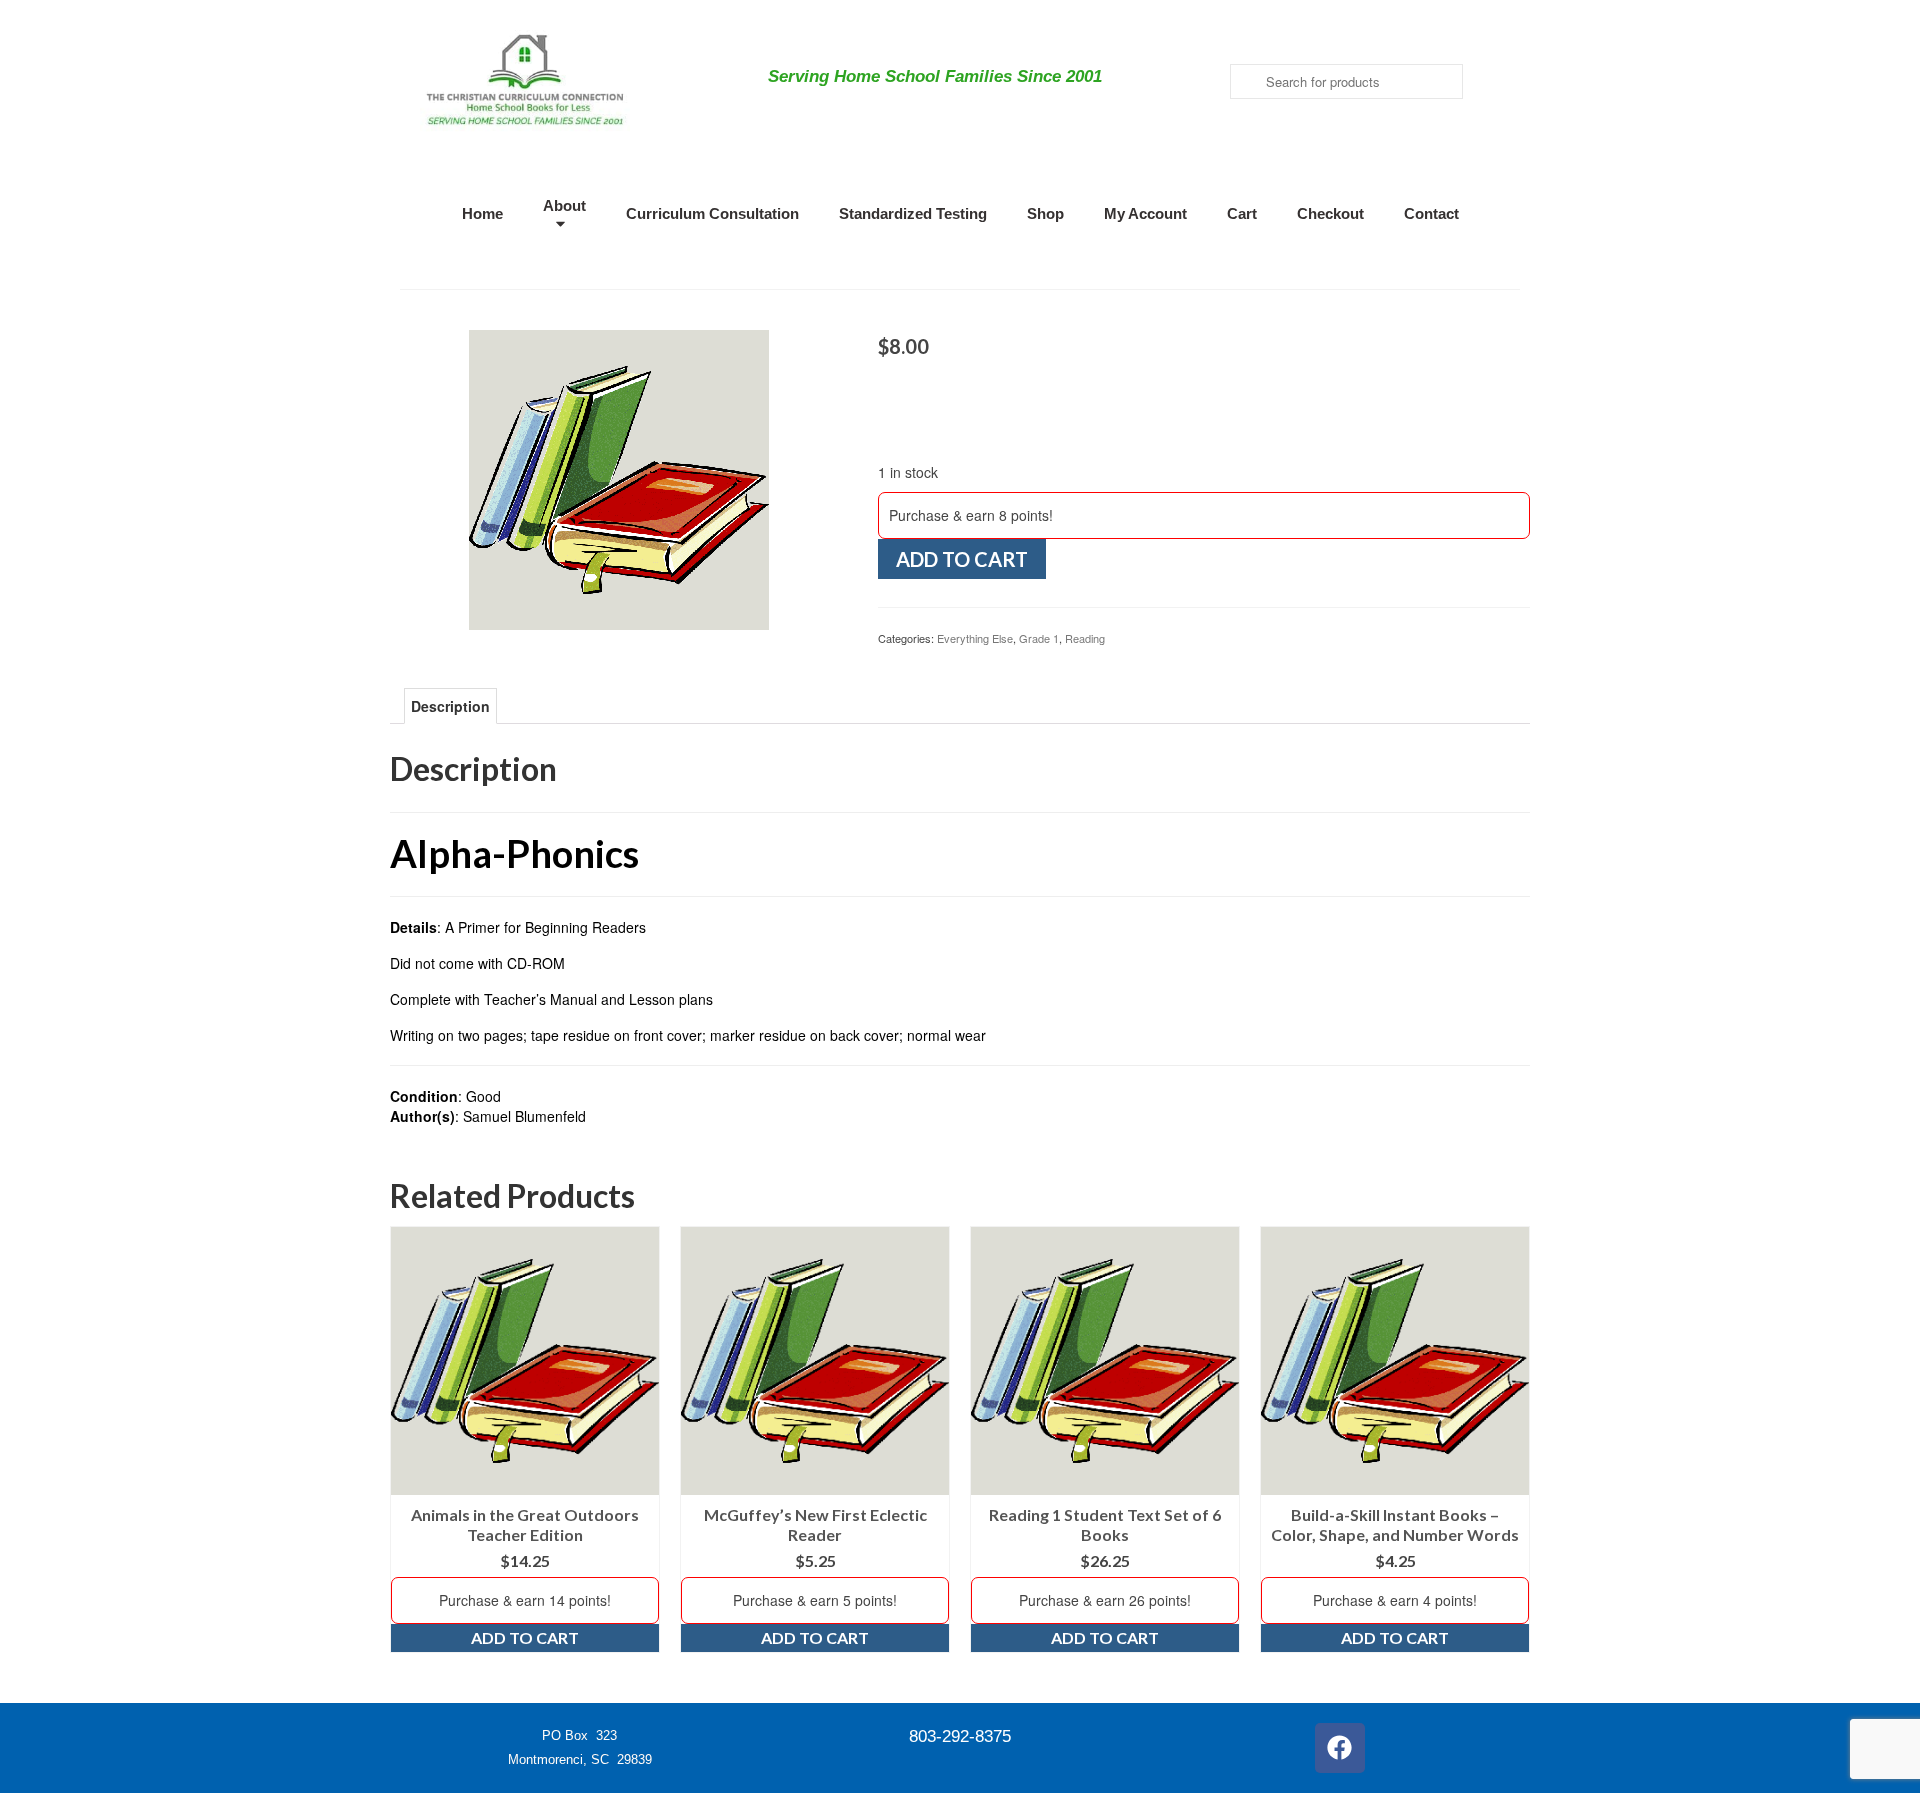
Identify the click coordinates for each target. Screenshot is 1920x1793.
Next (1512, 1449)
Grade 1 (1039, 638)
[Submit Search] (1245, 81)
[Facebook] (1340, 1748)
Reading (1085, 638)
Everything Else (975, 638)
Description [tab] (450, 706)
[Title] (619, 478)
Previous (407, 1449)
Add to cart (962, 559)
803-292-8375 (960, 1736)
